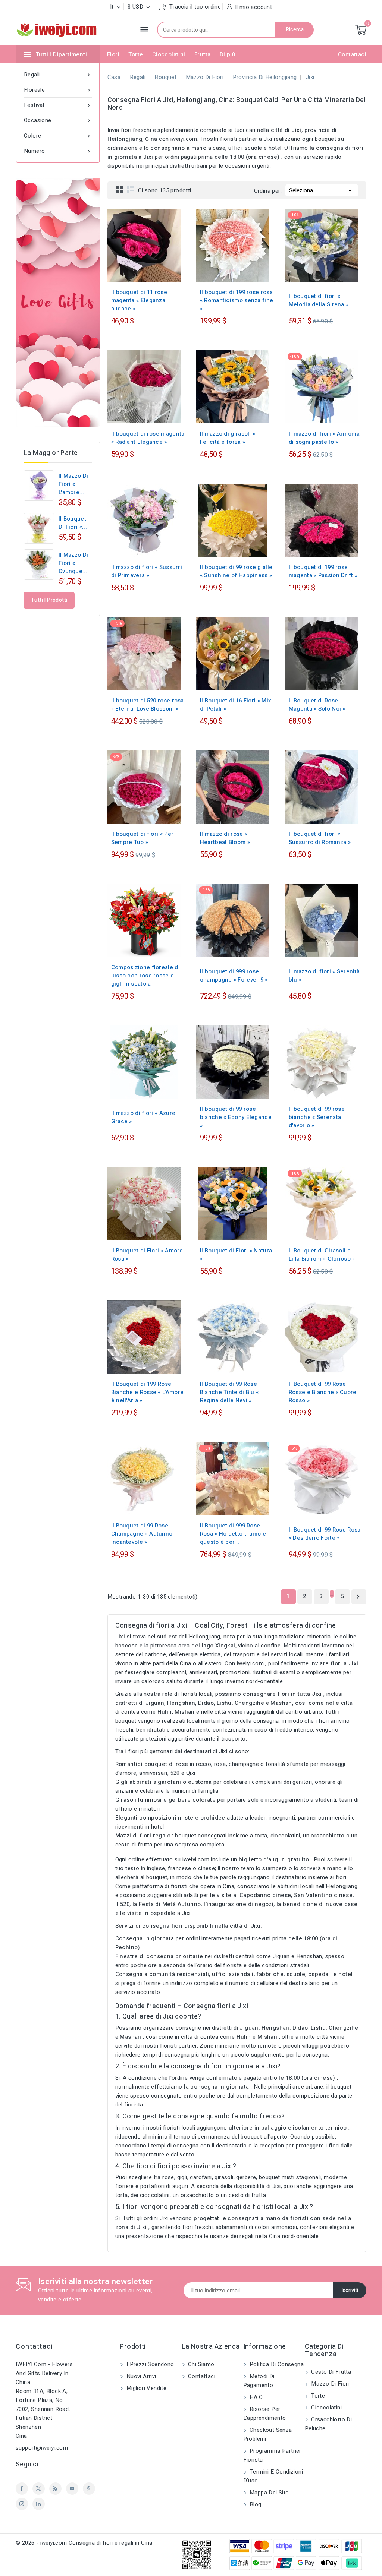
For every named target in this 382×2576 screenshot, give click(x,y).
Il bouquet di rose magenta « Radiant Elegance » (148, 438)
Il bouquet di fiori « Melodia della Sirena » (319, 300)
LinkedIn (39, 2504)
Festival (58, 105)
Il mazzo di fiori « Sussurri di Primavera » (147, 571)
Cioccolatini (169, 54)
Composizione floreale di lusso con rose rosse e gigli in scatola (145, 976)
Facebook (22, 2489)
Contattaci (352, 54)
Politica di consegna (276, 2364)
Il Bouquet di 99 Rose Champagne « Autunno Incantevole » (142, 1534)
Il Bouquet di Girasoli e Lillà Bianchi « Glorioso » (322, 1255)
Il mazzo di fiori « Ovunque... (73, 563)
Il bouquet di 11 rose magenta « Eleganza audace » (139, 300)
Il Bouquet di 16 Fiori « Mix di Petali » (236, 705)
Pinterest (89, 2489)
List (131, 190)
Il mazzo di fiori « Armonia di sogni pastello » (324, 438)
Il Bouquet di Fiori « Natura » (236, 1255)
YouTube (72, 2489)
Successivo (358, 1597)
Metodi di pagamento (259, 2381)
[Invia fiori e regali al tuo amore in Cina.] (58, 302)
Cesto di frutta (330, 2372)
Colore (58, 136)
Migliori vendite (145, 2388)
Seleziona (322, 190)
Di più (228, 54)
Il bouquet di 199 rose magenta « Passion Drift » (323, 571)
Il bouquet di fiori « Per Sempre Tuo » (143, 838)
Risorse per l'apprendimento (265, 2414)
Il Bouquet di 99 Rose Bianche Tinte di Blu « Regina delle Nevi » (229, 1392)
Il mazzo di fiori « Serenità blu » (324, 976)
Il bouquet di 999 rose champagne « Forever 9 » (234, 976)
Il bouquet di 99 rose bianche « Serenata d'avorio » (317, 1117)
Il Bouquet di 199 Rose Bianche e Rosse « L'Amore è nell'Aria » (148, 1392)
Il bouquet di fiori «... (73, 523)
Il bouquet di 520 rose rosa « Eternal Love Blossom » (148, 705)
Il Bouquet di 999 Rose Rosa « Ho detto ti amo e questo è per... (233, 1534)
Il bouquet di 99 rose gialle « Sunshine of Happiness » (236, 571)
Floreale (58, 90)
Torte (136, 54)
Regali (58, 75)
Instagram (22, 2504)
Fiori (113, 54)
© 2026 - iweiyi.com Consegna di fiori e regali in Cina (84, 2543)
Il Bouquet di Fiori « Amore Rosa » (147, 1255)
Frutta (202, 54)
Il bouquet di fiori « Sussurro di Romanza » (320, 838)
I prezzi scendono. (150, 2364)
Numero (58, 151)
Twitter (39, 2489)
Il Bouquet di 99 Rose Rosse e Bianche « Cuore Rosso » (323, 1392)
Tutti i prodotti (49, 600)
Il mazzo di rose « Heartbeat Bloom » (225, 838)
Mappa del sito (269, 2493)
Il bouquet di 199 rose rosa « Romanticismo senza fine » (237, 300)
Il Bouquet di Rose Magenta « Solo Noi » (317, 705)
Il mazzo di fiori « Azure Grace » (143, 1117)
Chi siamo (201, 2364)
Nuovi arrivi (140, 2376)
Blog (255, 2504)
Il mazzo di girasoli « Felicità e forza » (228, 438)
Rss (55, 2489)
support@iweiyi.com (42, 2448)
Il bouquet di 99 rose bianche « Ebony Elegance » (236, 1117)
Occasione (58, 120)
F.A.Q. (256, 2397)
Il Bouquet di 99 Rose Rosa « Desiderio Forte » (325, 1534)
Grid (119, 190)
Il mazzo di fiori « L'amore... (73, 484)
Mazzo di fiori (329, 2384)
